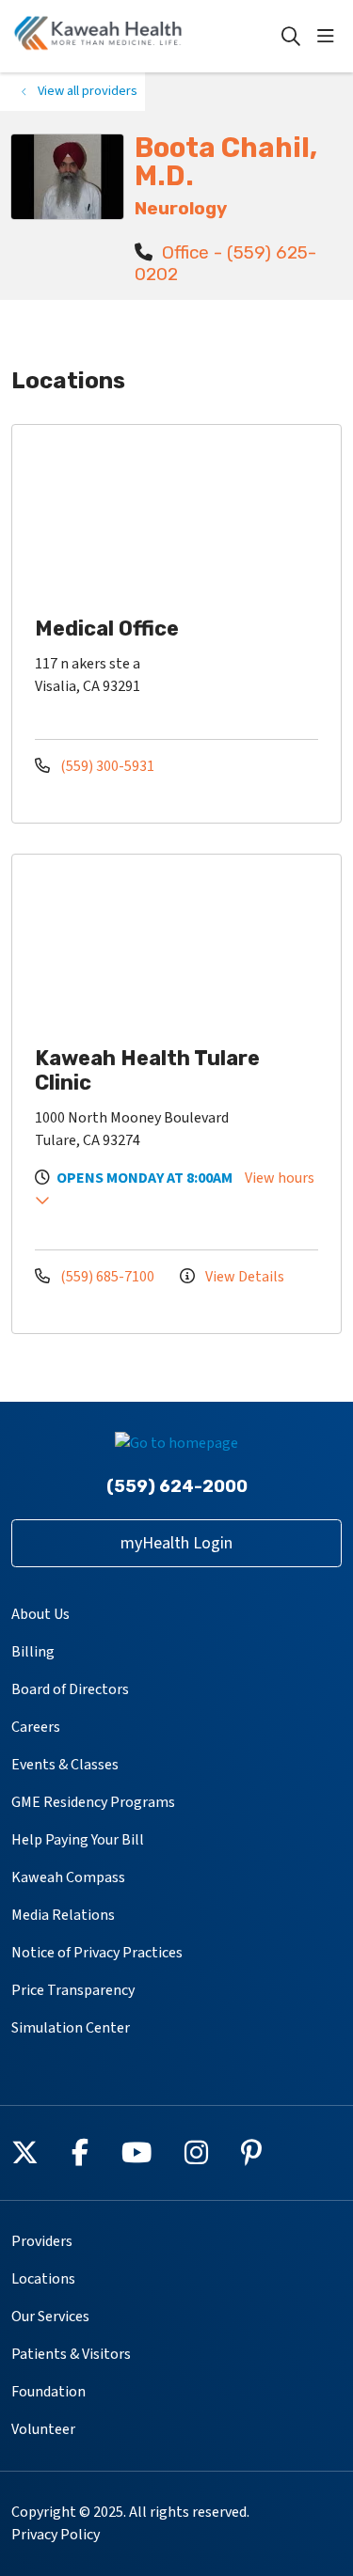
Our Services (50, 2317)
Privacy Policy (56, 2535)
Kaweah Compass (68, 1877)
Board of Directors (70, 1689)
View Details (243, 1277)
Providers (42, 2241)
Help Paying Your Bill (78, 1840)
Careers (36, 1727)
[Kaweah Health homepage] (145, 36)
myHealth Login (176, 1543)
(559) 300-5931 (106, 766)
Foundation (48, 2392)
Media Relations (63, 1915)
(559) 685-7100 (107, 1277)
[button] (329, 37)
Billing (33, 1652)
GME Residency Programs (93, 1802)
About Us (40, 1614)
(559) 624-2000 (177, 1486)
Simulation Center (71, 2028)
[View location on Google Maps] (192, 518)
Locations (43, 2279)
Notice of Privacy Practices (97, 1953)
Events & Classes (65, 1765)
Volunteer (43, 2429)
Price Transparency (73, 1990)
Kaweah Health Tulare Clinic (147, 1070)
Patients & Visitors (71, 2354)
